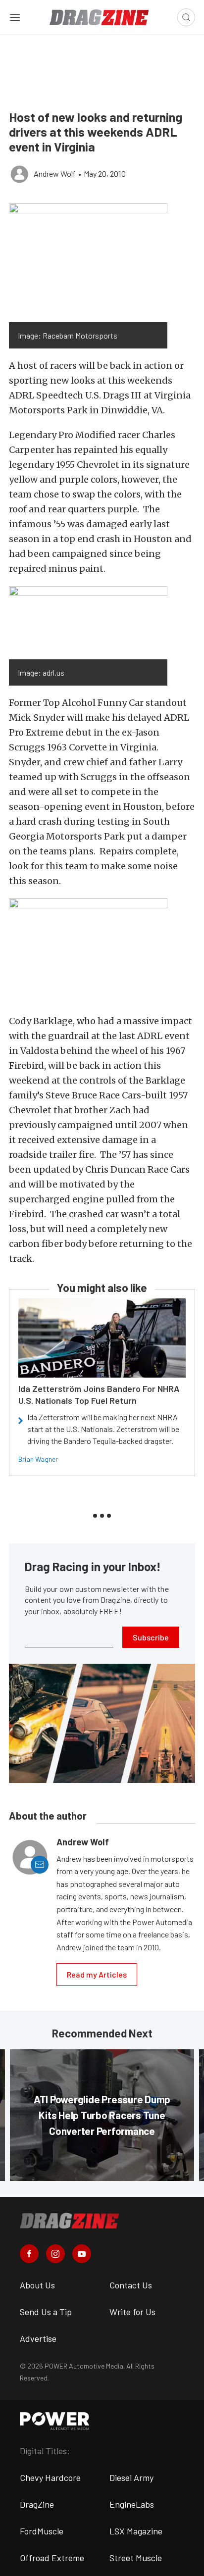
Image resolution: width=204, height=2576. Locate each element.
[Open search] (186, 17)
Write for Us (132, 2312)
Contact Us (131, 2285)
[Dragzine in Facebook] (29, 2254)
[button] (88, 263)
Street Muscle (136, 2558)
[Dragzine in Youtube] (82, 2254)
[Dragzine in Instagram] (55, 2254)
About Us (37, 2285)
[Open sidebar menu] (15, 17)
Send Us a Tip (46, 2312)
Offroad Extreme (52, 2558)
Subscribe (151, 1637)
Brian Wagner (38, 1459)
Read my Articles (97, 1974)
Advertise (38, 2338)
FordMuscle (42, 2531)
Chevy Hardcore (50, 2477)
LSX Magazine (136, 2531)
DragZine (37, 2504)
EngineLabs (132, 2504)
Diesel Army (131, 2477)
